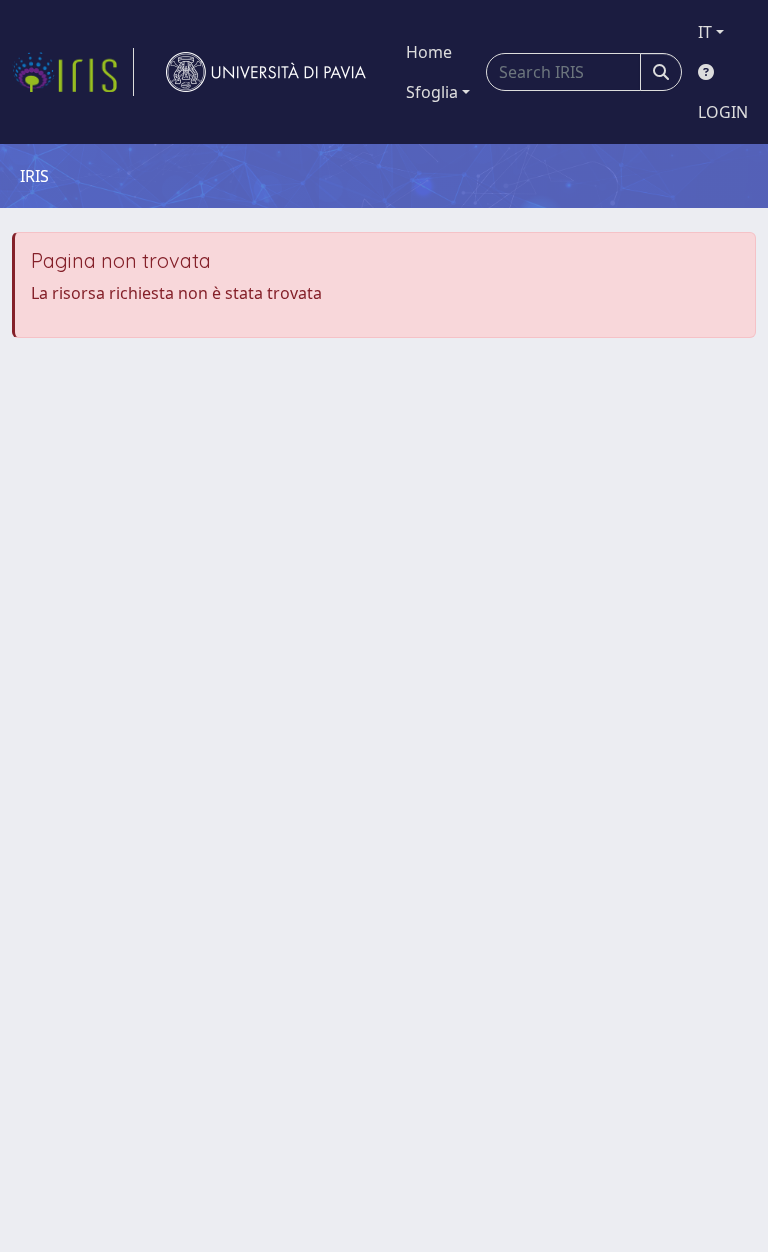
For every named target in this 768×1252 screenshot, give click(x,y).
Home (429, 52)
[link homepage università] (266, 72)
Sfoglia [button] (432, 92)
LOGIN (723, 112)
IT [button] (705, 32)
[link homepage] (73, 72)
